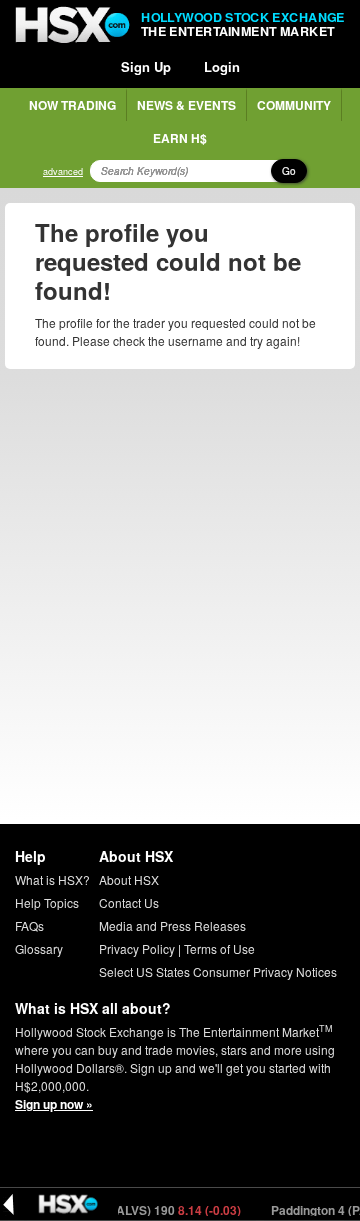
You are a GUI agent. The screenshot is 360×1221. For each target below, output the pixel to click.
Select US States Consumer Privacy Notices (218, 971)
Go (289, 171)
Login (222, 66)
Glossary (39, 948)
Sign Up (146, 66)
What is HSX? (52, 879)
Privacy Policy (137, 948)
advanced (63, 171)
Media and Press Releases (172, 925)
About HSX (129, 879)
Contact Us (129, 902)
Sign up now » (54, 1104)
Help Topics (47, 902)
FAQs (29, 925)
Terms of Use (219, 948)
